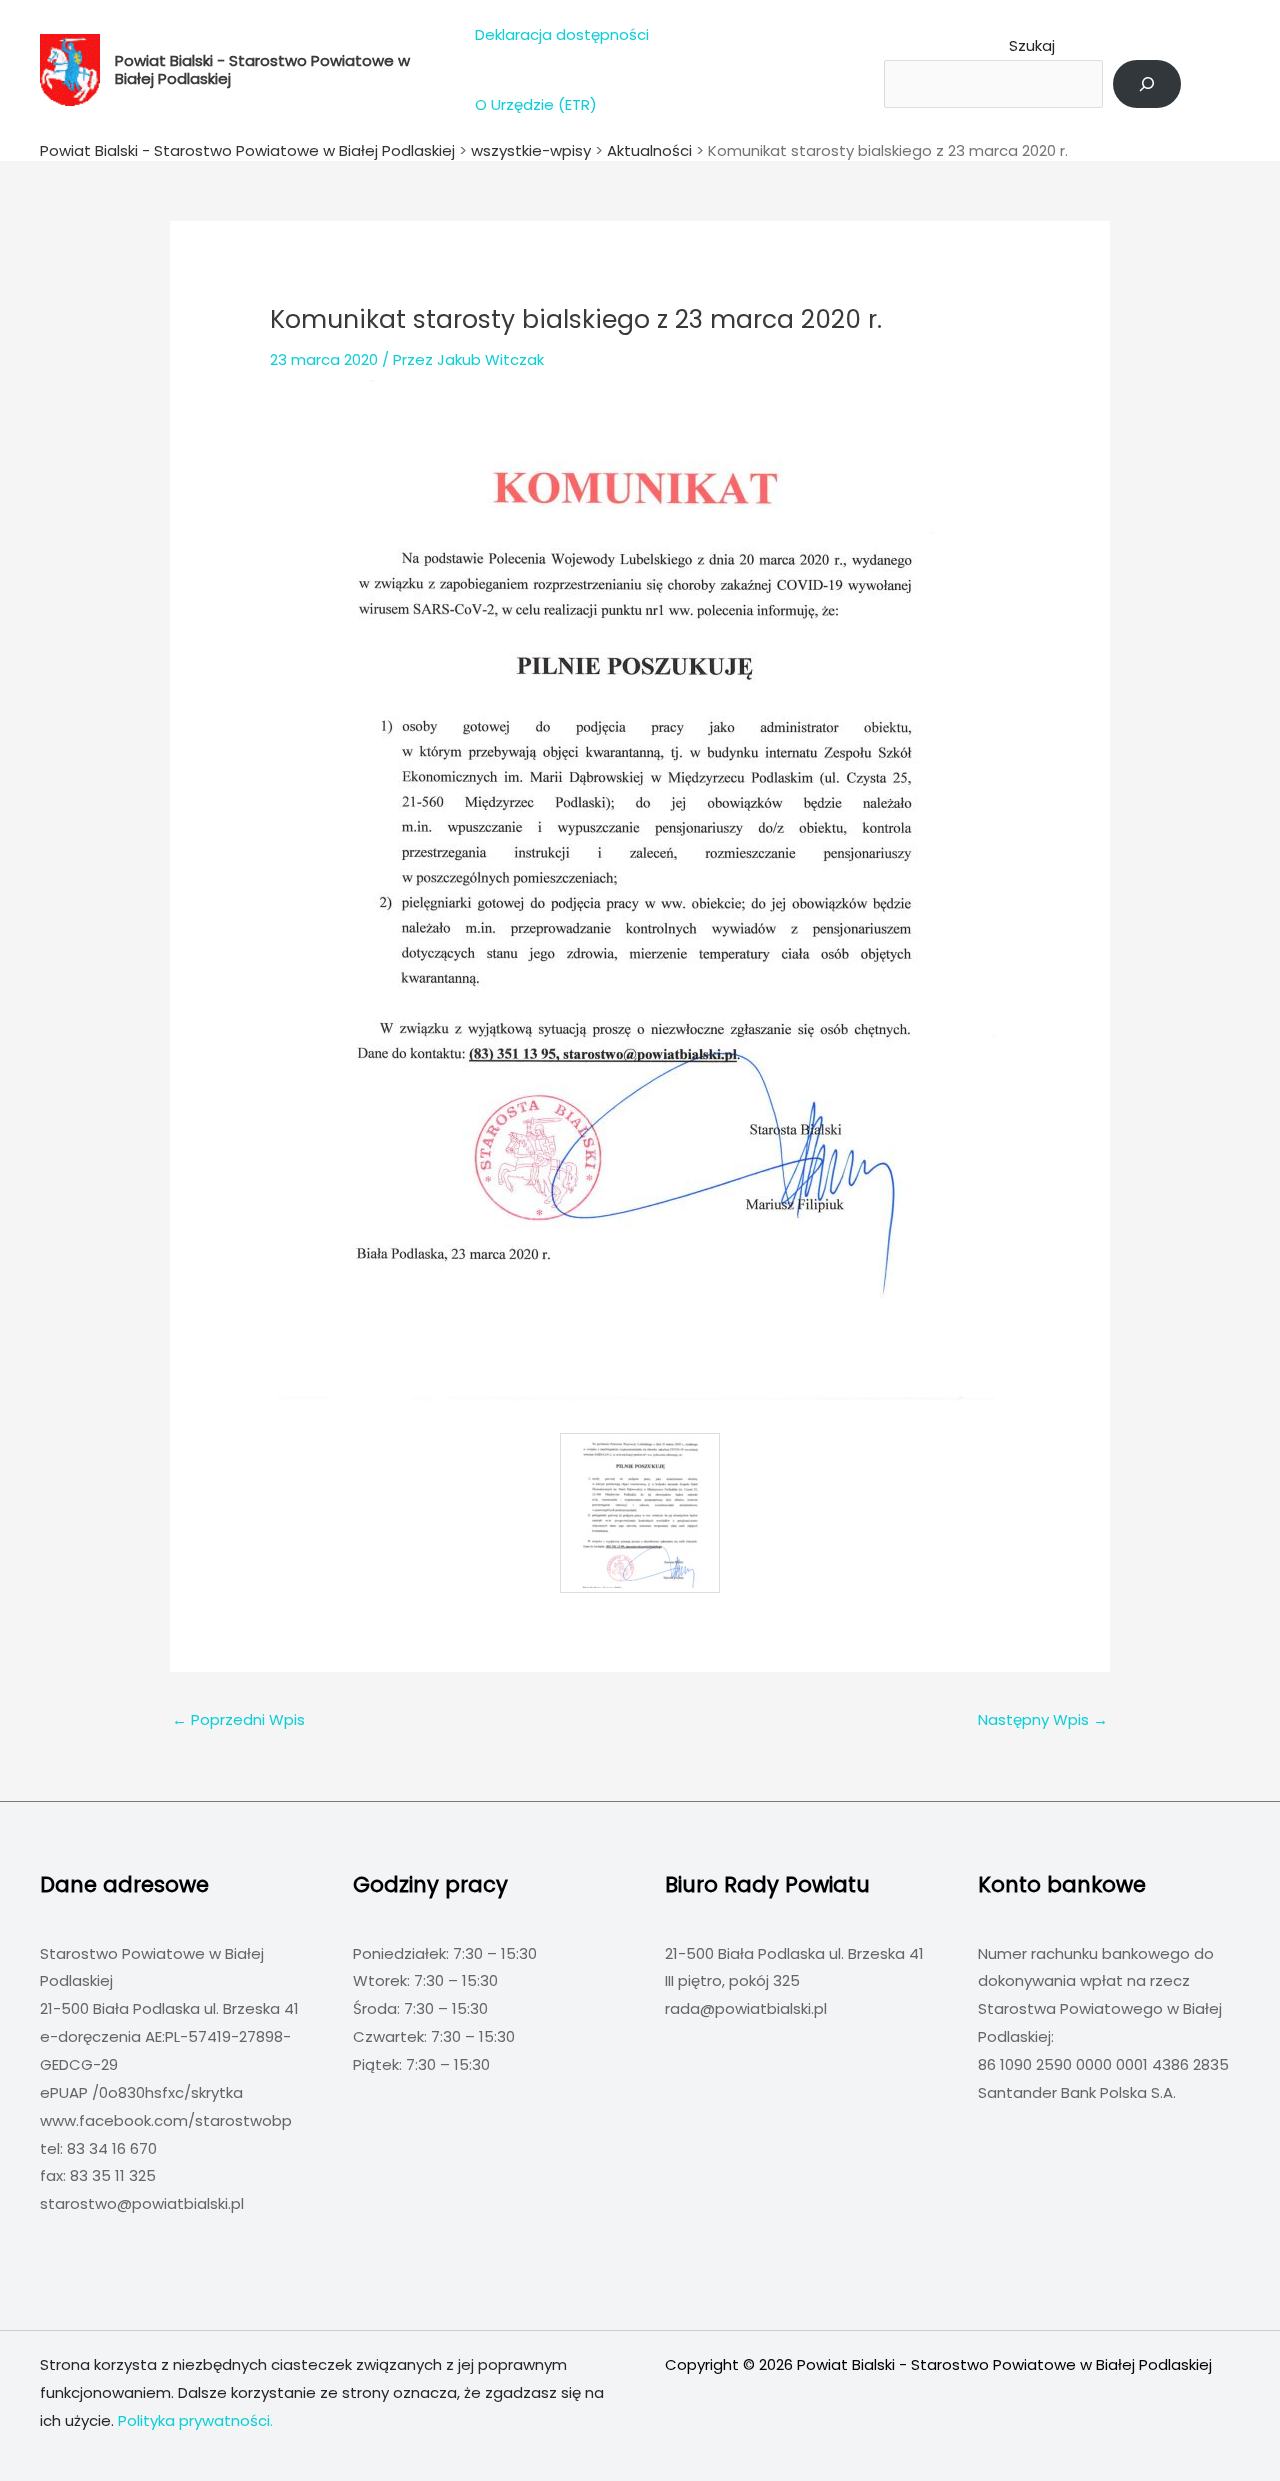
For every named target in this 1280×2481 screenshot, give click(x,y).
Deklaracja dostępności (562, 34)
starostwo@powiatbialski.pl (142, 2203)
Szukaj (1032, 45)
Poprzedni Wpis (238, 1719)
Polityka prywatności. (195, 2420)
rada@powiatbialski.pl (746, 2008)
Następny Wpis (1043, 1719)
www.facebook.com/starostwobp (166, 2120)
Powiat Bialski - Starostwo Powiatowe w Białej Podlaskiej (262, 69)
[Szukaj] (1147, 84)
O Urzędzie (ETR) (536, 104)
